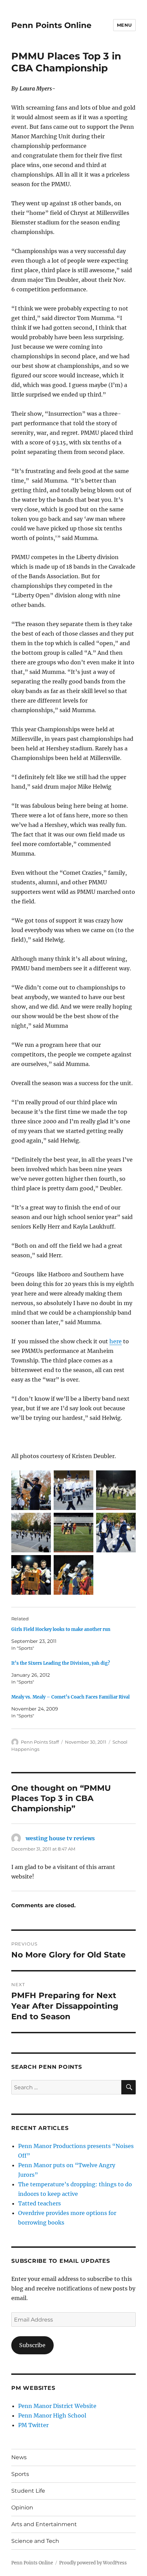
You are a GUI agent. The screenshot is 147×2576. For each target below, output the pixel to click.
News (19, 2457)
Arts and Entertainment (44, 2524)
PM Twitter (33, 2425)
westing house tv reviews (60, 1838)
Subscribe (32, 2345)
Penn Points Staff (40, 1742)
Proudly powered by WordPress (93, 2563)
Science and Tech (35, 2541)
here (116, 1341)
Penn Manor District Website (57, 2406)
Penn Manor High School (52, 2415)
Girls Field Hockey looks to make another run (61, 1629)
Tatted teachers (39, 2203)
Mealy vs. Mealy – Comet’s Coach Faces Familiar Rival (70, 1697)
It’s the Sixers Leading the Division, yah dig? (61, 1663)
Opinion (22, 2508)
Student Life (28, 2491)
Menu (124, 25)
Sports (20, 2474)
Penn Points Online (51, 25)
